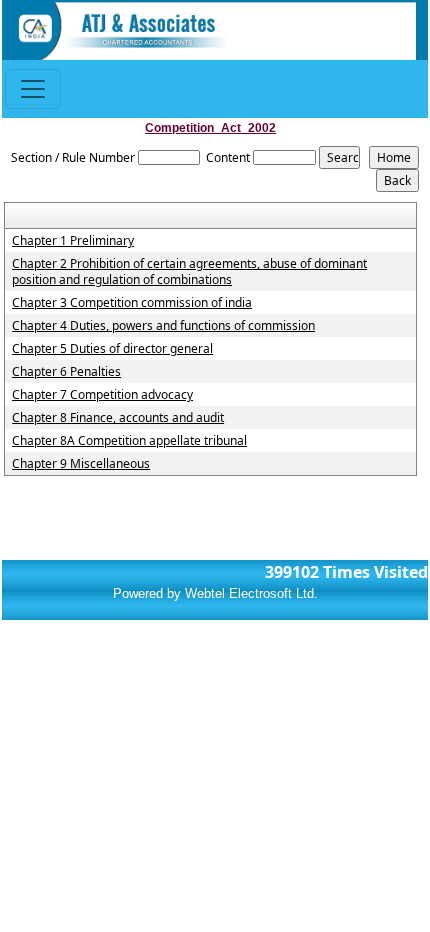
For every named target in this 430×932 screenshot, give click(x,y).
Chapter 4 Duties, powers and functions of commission (163, 326)
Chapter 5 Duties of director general (112, 349)
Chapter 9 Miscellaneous (81, 464)
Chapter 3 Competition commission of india (132, 303)
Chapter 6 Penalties (66, 372)
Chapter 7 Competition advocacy (102, 395)
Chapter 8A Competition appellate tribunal (129, 441)
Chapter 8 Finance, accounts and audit (118, 418)
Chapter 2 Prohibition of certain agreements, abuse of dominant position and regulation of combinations (189, 272)
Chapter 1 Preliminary (73, 241)
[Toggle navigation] (33, 89)
